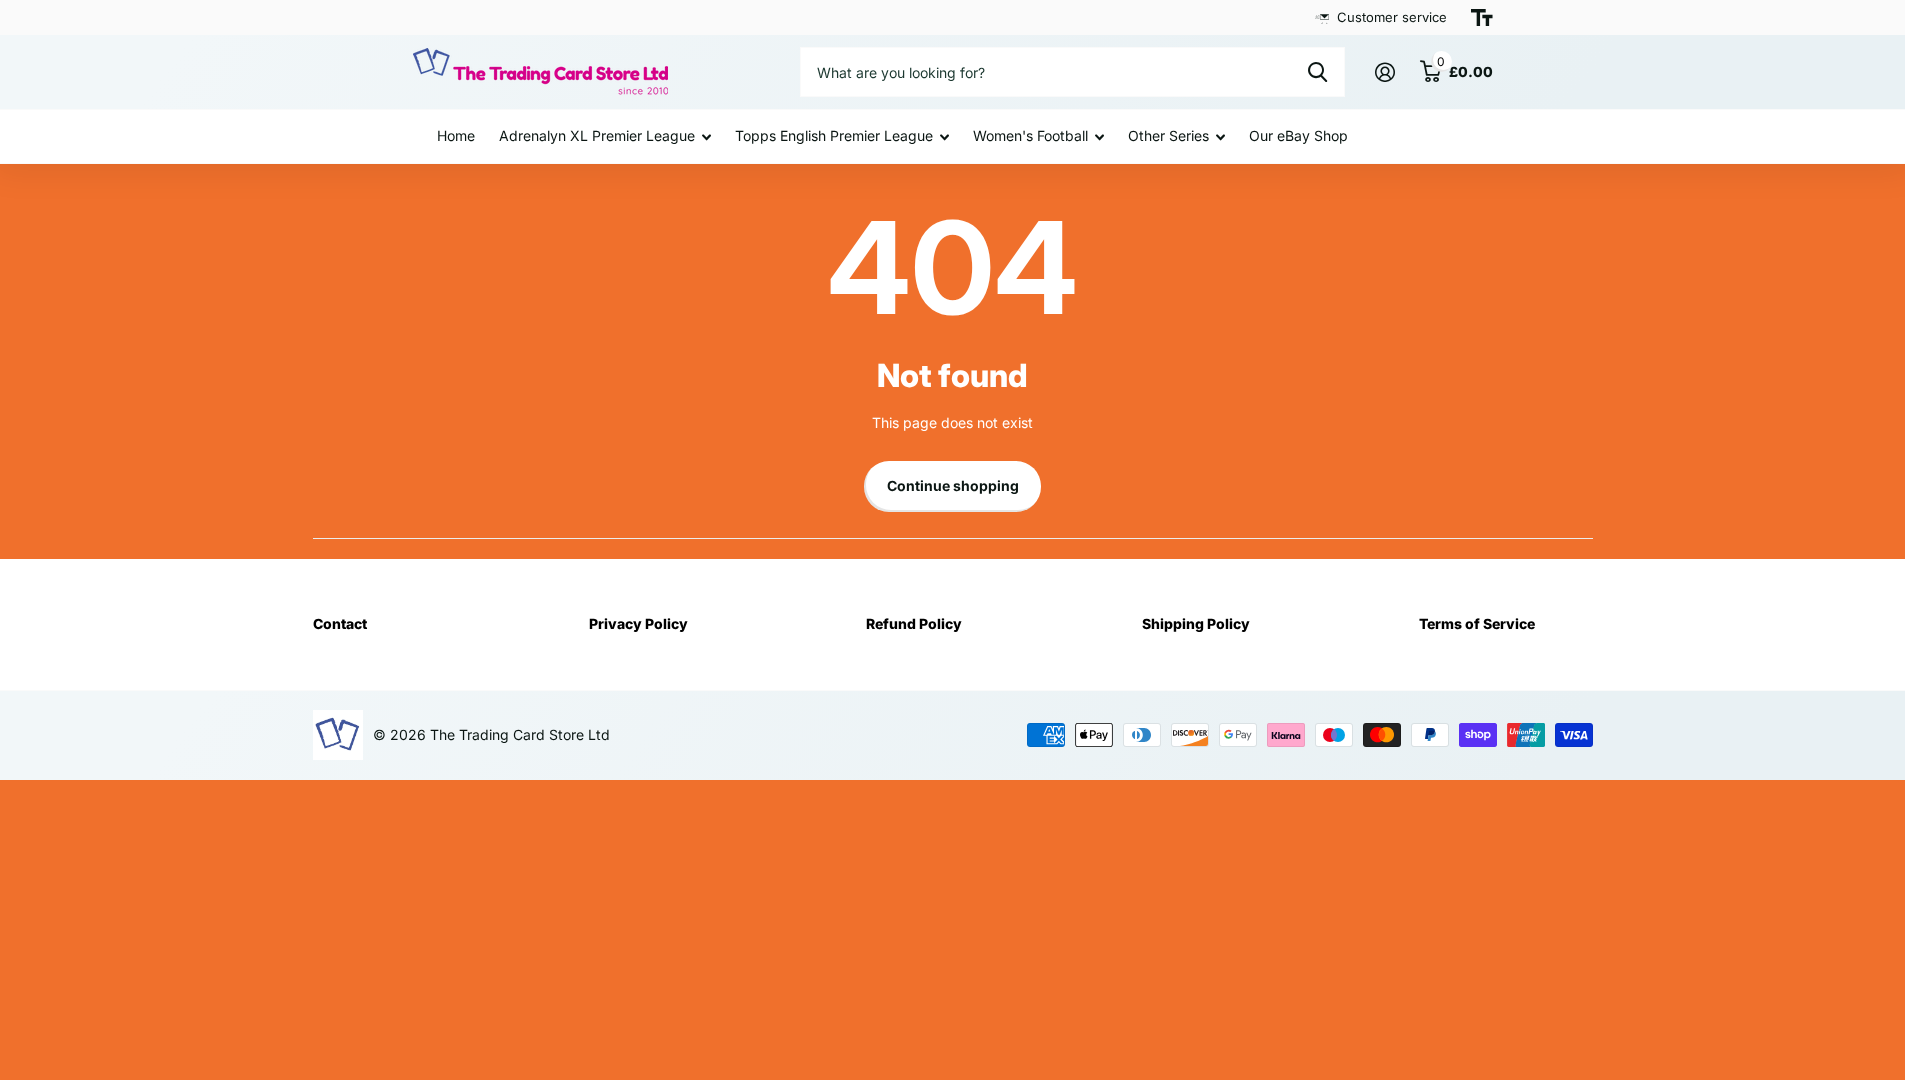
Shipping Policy (1196, 623)
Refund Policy (914, 623)
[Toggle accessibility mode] (1482, 18)
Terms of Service (1477, 623)
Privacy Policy (638, 623)
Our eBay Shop (1298, 135)
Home (456, 135)
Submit (1317, 72)
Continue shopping (953, 485)
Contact (340, 623)
